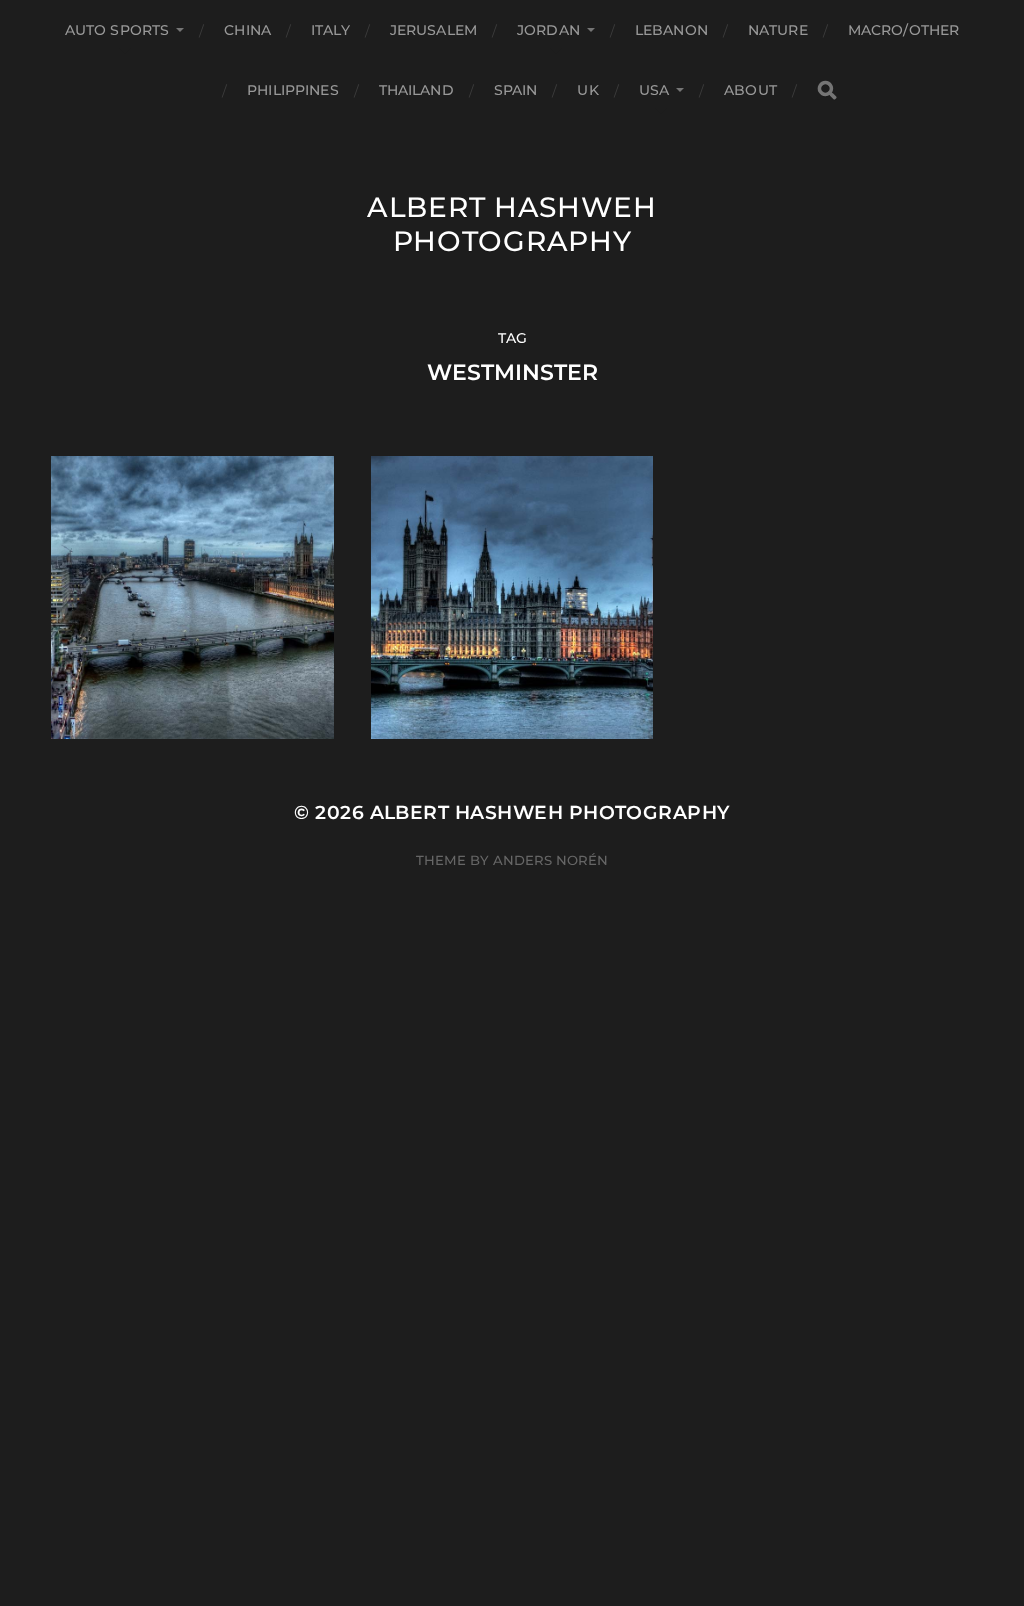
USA (654, 90)
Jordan (548, 30)
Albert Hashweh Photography (512, 224)
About (750, 90)
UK (587, 90)
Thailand (416, 90)
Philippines (293, 90)
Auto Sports (117, 30)
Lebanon (671, 30)
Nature (778, 30)
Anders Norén (550, 860)
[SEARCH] (827, 90)
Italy (330, 30)
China (247, 30)
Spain (516, 90)
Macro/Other (904, 30)
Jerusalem (433, 30)
